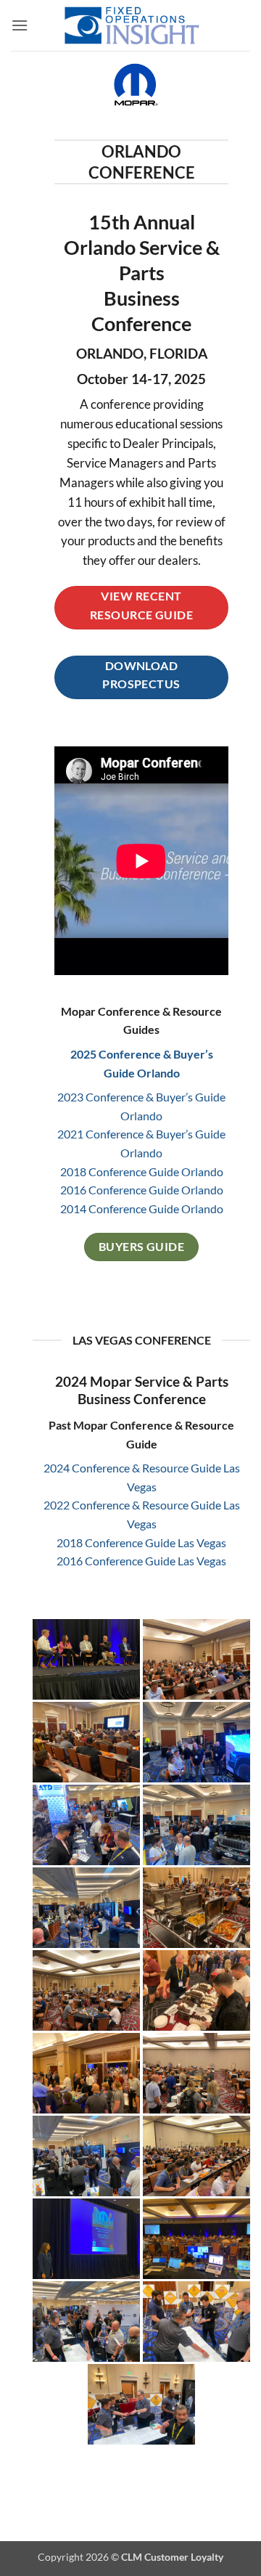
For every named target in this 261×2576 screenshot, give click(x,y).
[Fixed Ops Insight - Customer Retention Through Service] (132, 25)
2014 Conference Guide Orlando (142, 1208)
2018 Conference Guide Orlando (142, 1171)
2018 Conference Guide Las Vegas (141, 1542)
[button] (20, 25)
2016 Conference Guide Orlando (142, 1190)
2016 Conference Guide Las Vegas (141, 1561)
